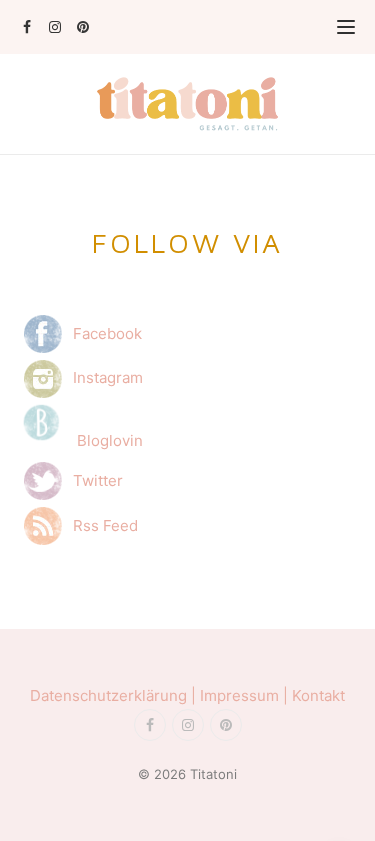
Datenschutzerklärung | (115, 695)
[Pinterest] (82, 27)
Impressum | (246, 695)
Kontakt (318, 695)
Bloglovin (110, 440)
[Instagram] (54, 27)
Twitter (98, 479)
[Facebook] (26, 27)
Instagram (104, 377)
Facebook (103, 332)
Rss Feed (101, 524)
